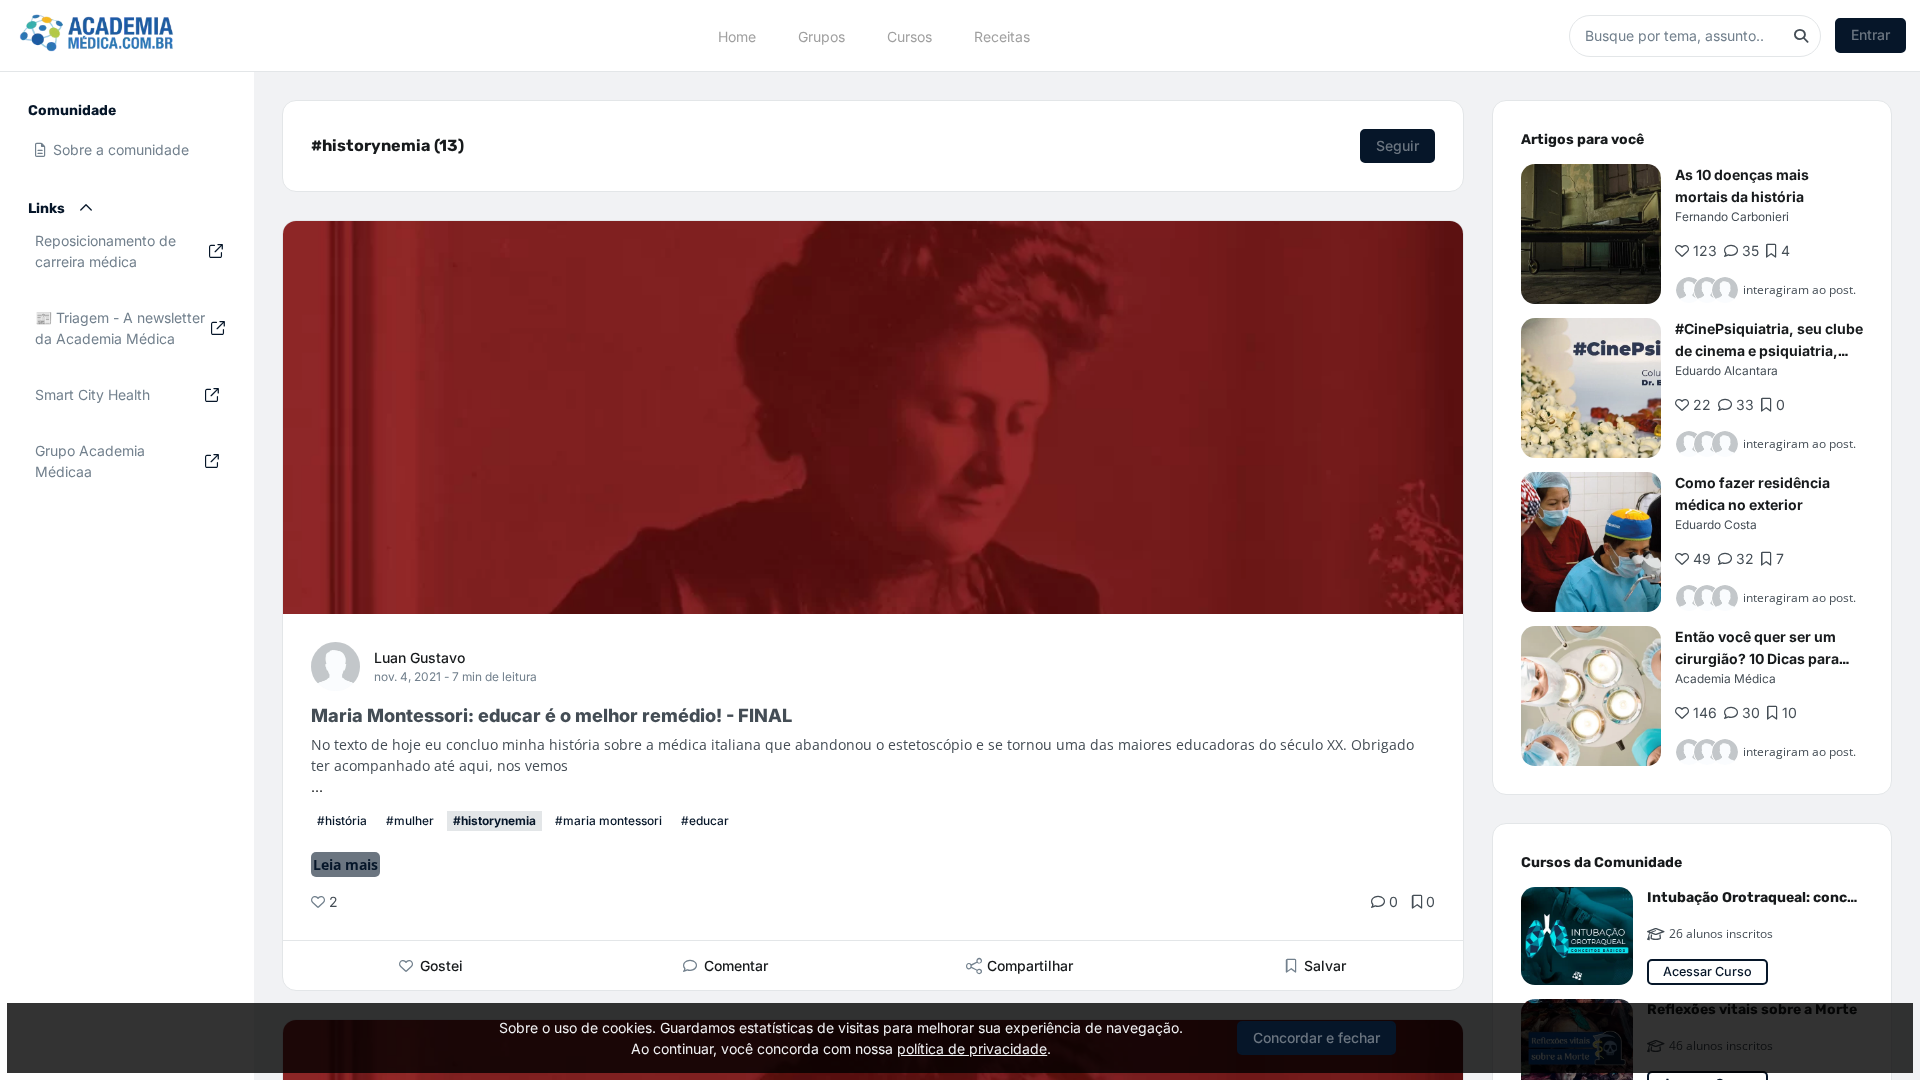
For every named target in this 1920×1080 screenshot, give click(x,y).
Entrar (1870, 34)
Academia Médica (1725, 678)
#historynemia (494, 820)
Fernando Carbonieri (1732, 216)
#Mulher (410, 820)
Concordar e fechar (1316, 1037)
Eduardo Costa (1716, 524)
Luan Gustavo (419, 657)
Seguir (1397, 145)
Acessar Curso (1707, 971)
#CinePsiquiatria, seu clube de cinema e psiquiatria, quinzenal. (1769, 350)
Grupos (821, 35)
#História (342, 820)
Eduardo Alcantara (1726, 370)
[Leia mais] (1591, 234)
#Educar (705, 820)
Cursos (909, 35)
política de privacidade (972, 1048)
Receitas (1002, 35)
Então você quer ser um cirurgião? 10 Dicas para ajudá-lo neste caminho (1757, 658)
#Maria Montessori (608, 820)
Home (737, 35)
